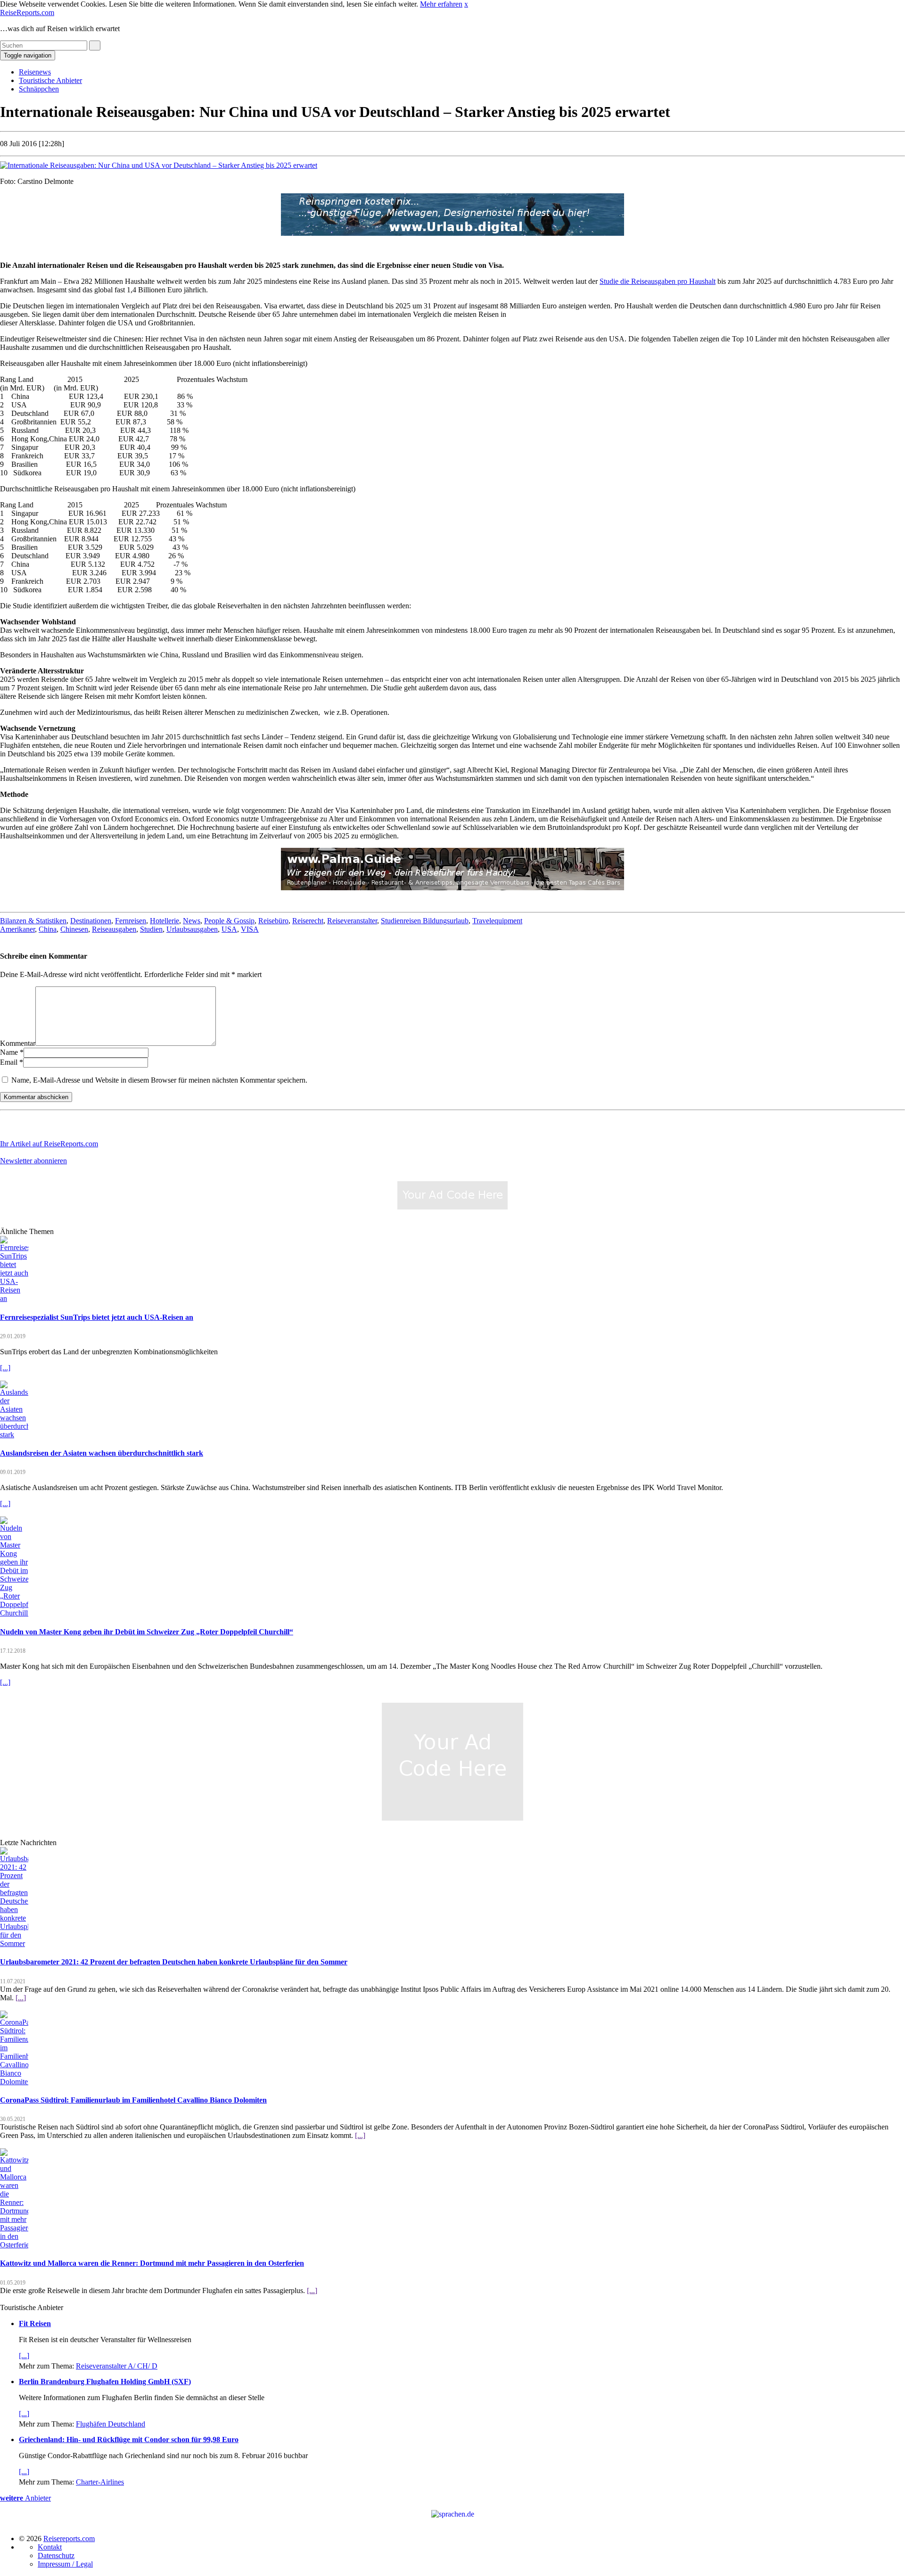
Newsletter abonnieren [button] (33, 1161)
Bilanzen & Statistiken (33, 921)
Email (9, 1062)
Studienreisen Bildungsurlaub (425, 921)
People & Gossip (229, 921)
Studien (151, 929)
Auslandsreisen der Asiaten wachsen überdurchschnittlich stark (102, 1453)
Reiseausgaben (114, 929)
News (192, 921)
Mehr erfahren (441, 4)
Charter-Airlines (100, 2482)
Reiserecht (308, 921)
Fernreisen (131, 921)
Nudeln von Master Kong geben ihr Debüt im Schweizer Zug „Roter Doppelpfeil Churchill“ (147, 1632)
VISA (250, 929)
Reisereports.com (69, 2539)
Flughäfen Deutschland (111, 2424)
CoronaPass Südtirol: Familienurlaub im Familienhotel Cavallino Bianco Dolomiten (133, 2100)
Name (9, 1052)
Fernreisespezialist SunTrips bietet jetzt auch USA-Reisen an (97, 1317)
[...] (5, 1368)
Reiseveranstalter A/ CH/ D (117, 2366)
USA (229, 929)
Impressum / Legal (65, 2564)
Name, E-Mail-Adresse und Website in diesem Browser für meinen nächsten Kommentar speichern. (159, 1080)
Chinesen (74, 929)
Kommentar (18, 1043)
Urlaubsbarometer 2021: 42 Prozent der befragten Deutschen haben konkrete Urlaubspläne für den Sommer (174, 1962)
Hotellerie (165, 921)
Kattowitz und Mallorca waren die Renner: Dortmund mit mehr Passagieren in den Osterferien (152, 2263)
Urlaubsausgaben (192, 929)
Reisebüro (273, 921)
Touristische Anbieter (50, 80)
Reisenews (35, 72)
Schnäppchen (39, 89)
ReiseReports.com (27, 12)
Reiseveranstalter (352, 921)
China (48, 929)
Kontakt (50, 2547)
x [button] (466, 4)
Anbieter (25, 2498)
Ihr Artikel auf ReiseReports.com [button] (49, 1144)
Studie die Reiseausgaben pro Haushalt (658, 281)
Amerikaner (17, 929)
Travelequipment (497, 921)
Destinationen (91, 921)
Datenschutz (56, 2555)
